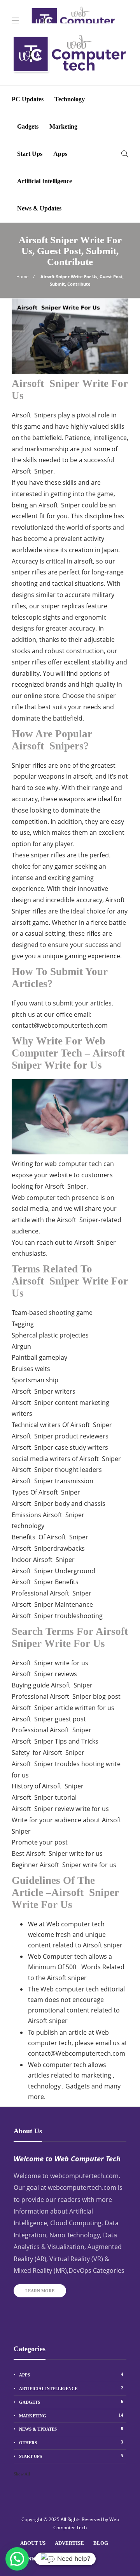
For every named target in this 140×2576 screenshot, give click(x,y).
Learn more (40, 2291)
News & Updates (39, 208)
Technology (70, 99)
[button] (17, 2559)
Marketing (63, 126)
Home (22, 277)
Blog (101, 2543)
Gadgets (28, 126)
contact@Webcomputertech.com (77, 2053)
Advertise (69, 2543)
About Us (33, 2543)
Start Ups (30, 154)
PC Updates (28, 99)
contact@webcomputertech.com (60, 1025)
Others (71, 2442)
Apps (60, 154)
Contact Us (36, 2559)
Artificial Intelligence (45, 181)
